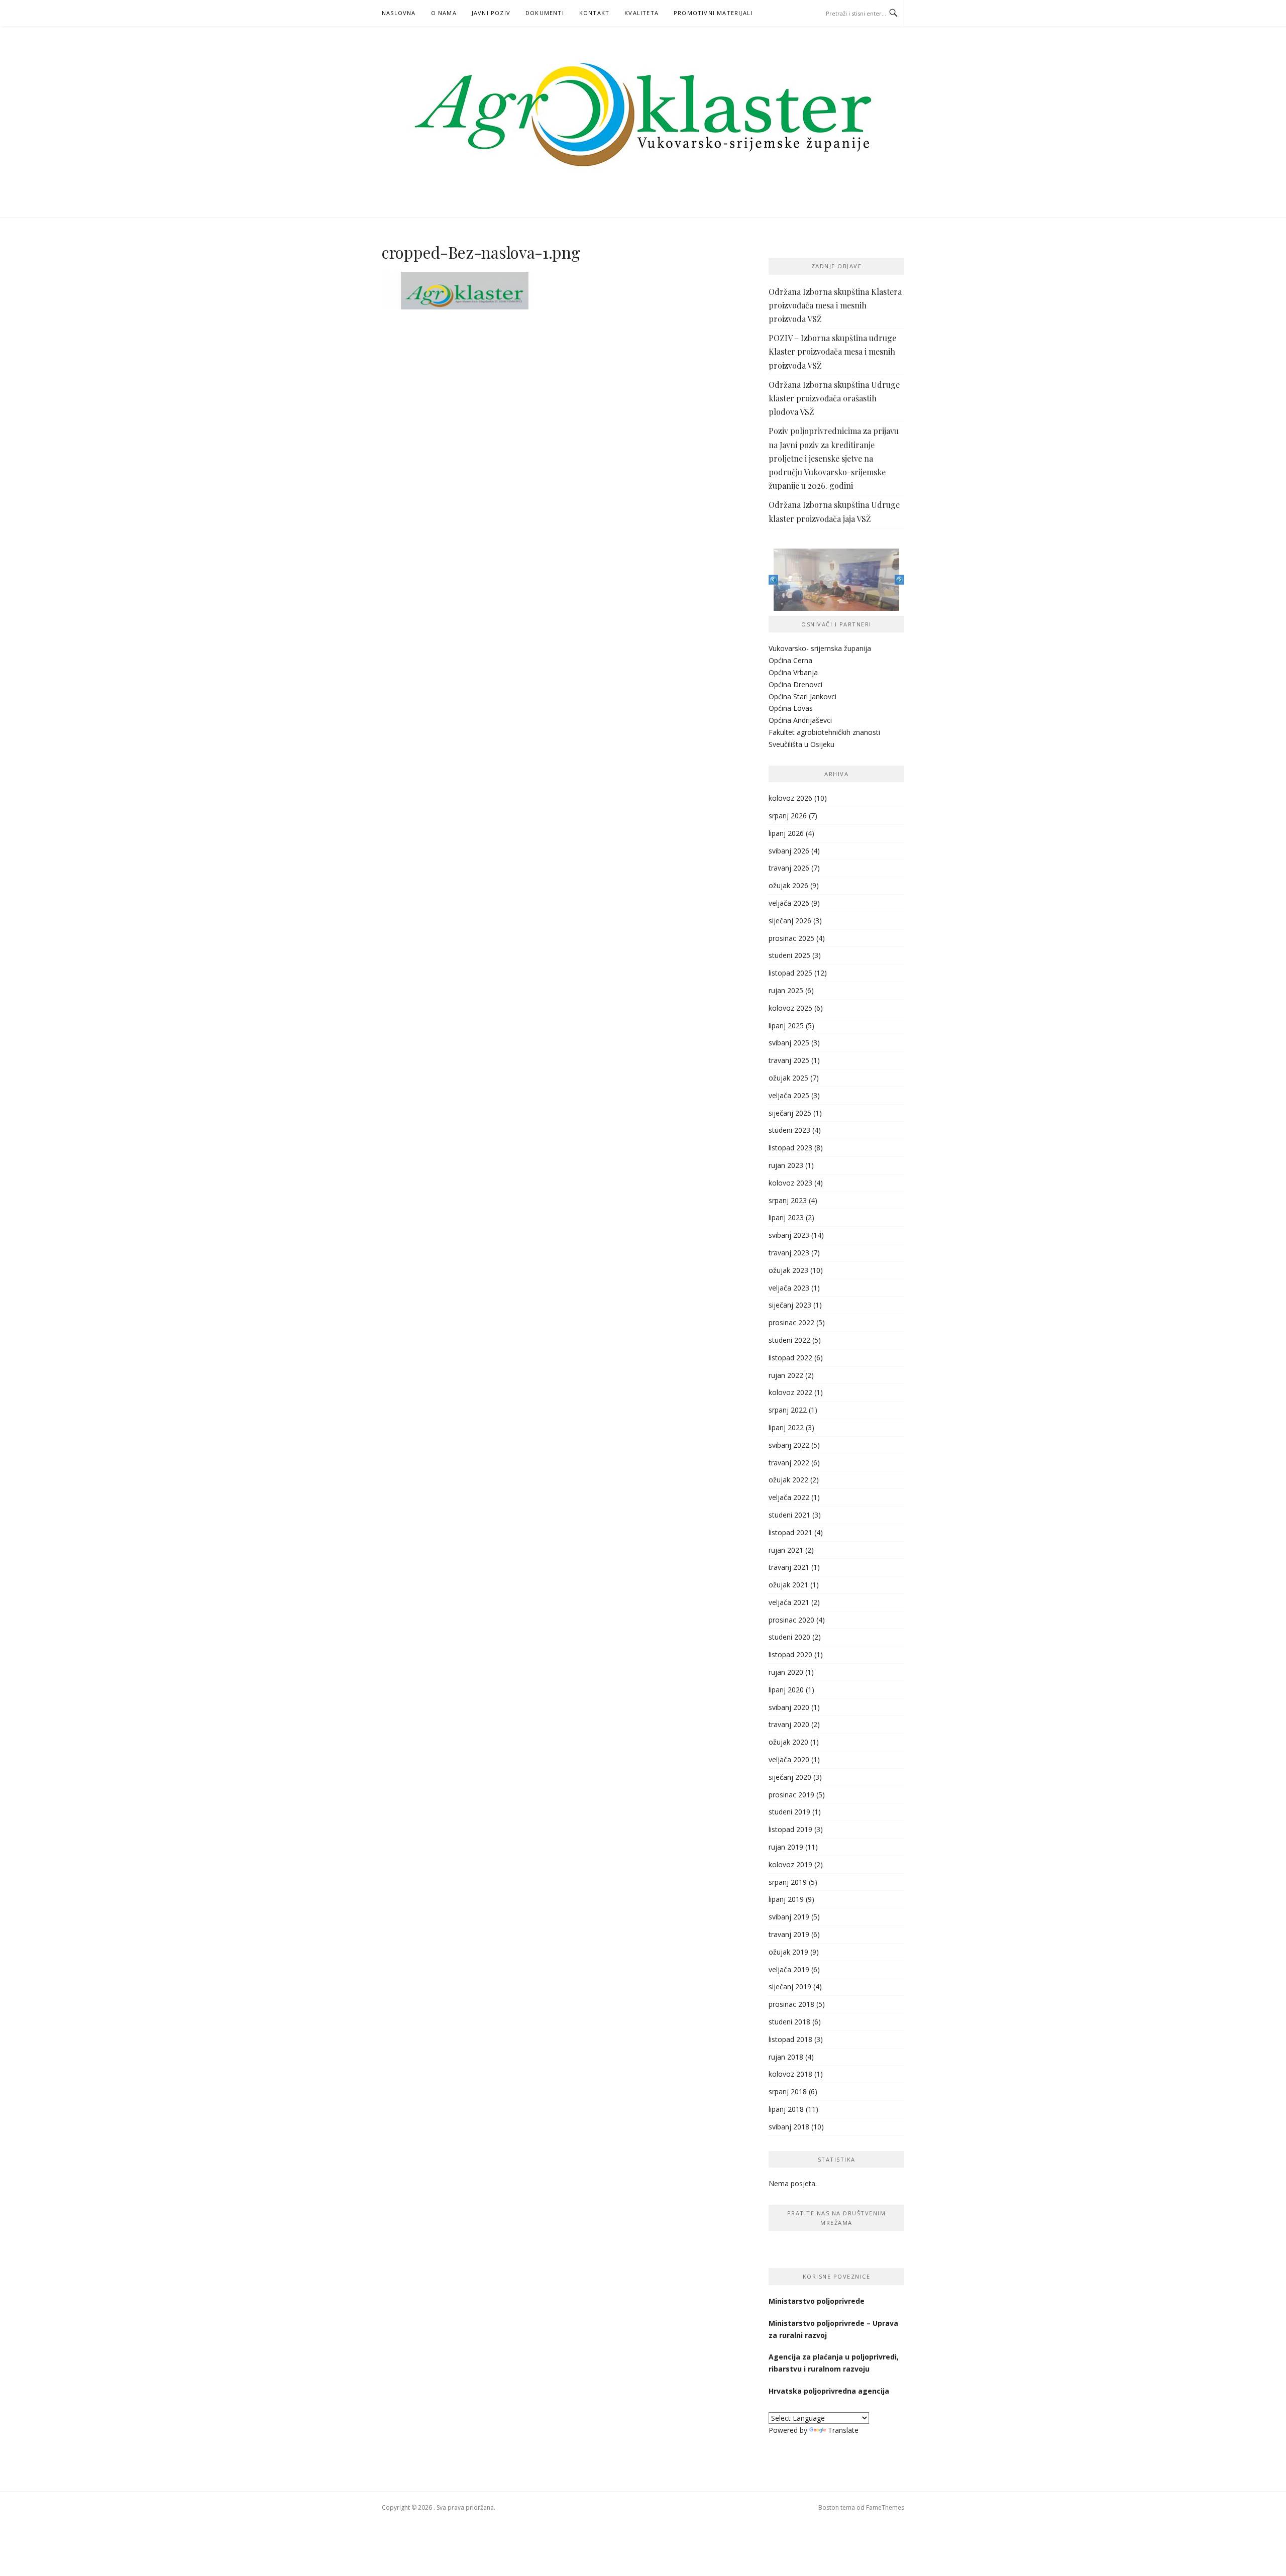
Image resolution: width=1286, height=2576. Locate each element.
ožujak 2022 (788, 1480)
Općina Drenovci (795, 684)
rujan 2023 (786, 1165)
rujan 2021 (786, 1550)
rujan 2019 (786, 1847)
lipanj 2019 (786, 1899)
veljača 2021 (789, 1602)
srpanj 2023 (788, 1200)
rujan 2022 (786, 1375)
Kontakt (594, 13)
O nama (444, 13)
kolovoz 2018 (790, 2074)
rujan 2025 (786, 990)
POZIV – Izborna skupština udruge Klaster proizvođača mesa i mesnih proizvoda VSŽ (832, 351)
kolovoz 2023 (790, 1183)
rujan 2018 (786, 2057)
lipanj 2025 (786, 1026)
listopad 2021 (790, 1532)
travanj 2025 (789, 1060)
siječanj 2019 (790, 1987)
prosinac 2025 (791, 938)
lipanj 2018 (786, 2109)
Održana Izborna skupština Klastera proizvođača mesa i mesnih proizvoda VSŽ (835, 305)
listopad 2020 (790, 1654)
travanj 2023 (789, 1253)
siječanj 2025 (790, 1113)
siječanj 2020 (790, 1777)
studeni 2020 (789, 1637)
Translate (843, 2430)
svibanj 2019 (789, 1917)
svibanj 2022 (789, 1445)
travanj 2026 (789, 868)
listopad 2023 (790, 1148)
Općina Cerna (790, 660)
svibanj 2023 (789, 1235)
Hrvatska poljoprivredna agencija (830, 2391)
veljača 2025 (789, 1095)
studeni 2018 (789, 2022)
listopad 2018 (790, 2039)
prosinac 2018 (791, 2004)
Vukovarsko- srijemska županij (818, 648)
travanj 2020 (789, 1724)
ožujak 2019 (788, 1952)
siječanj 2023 (790, 1305)
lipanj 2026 (786, 833)
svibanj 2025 (789, 1043)
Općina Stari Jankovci (802, 696)
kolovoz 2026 (790, 798)
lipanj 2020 (786, 1690)
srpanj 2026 (788, 816)
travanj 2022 (789, 1463)
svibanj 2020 (789, 1707)
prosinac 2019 (791, 1795)
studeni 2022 (789, 1340)
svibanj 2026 (789, 851)
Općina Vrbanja (793, 672)
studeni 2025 (789, 955)
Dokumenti (545, 13)
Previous (773, 579)
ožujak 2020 (788, 1742)
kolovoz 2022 (790, 1392)
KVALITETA (641, 13)
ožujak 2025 (788, 1078)
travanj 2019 (789, 1934)
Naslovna (399, 13)
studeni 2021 (789, 1515)
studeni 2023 (789, 1130)
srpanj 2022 (788, 1410)
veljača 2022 (789, 1497)
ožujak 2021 (788, 1585)
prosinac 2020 (791, 1620)
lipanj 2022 (786, 1427)
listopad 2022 (790, 1358)
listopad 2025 (790, 973)
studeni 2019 (789, 1812)
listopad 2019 (790, 1829)
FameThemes (885, 2507)
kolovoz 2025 (790, 1008)
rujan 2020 (786, 1672)
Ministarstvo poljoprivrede (818, 2301)
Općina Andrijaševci (800, 720)
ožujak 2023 (788, 1270)
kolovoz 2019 (790, 1864)
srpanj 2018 (788, 2091)
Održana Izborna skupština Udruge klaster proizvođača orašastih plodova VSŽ (834, 398)
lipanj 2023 (786, 1217)
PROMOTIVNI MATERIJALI (713, 13)
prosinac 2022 (791, 1322)
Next (899, 579)
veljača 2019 (789, 1969)
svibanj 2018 (789, 2127)
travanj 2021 (789, 1567)
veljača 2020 (789, 1759)
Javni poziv (491, 13)
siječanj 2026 (790, 921)
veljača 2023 (789, 1288)
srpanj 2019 (788, 1882)
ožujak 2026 (788, 885)
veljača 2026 (789, 903)
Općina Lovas (791, 708)
